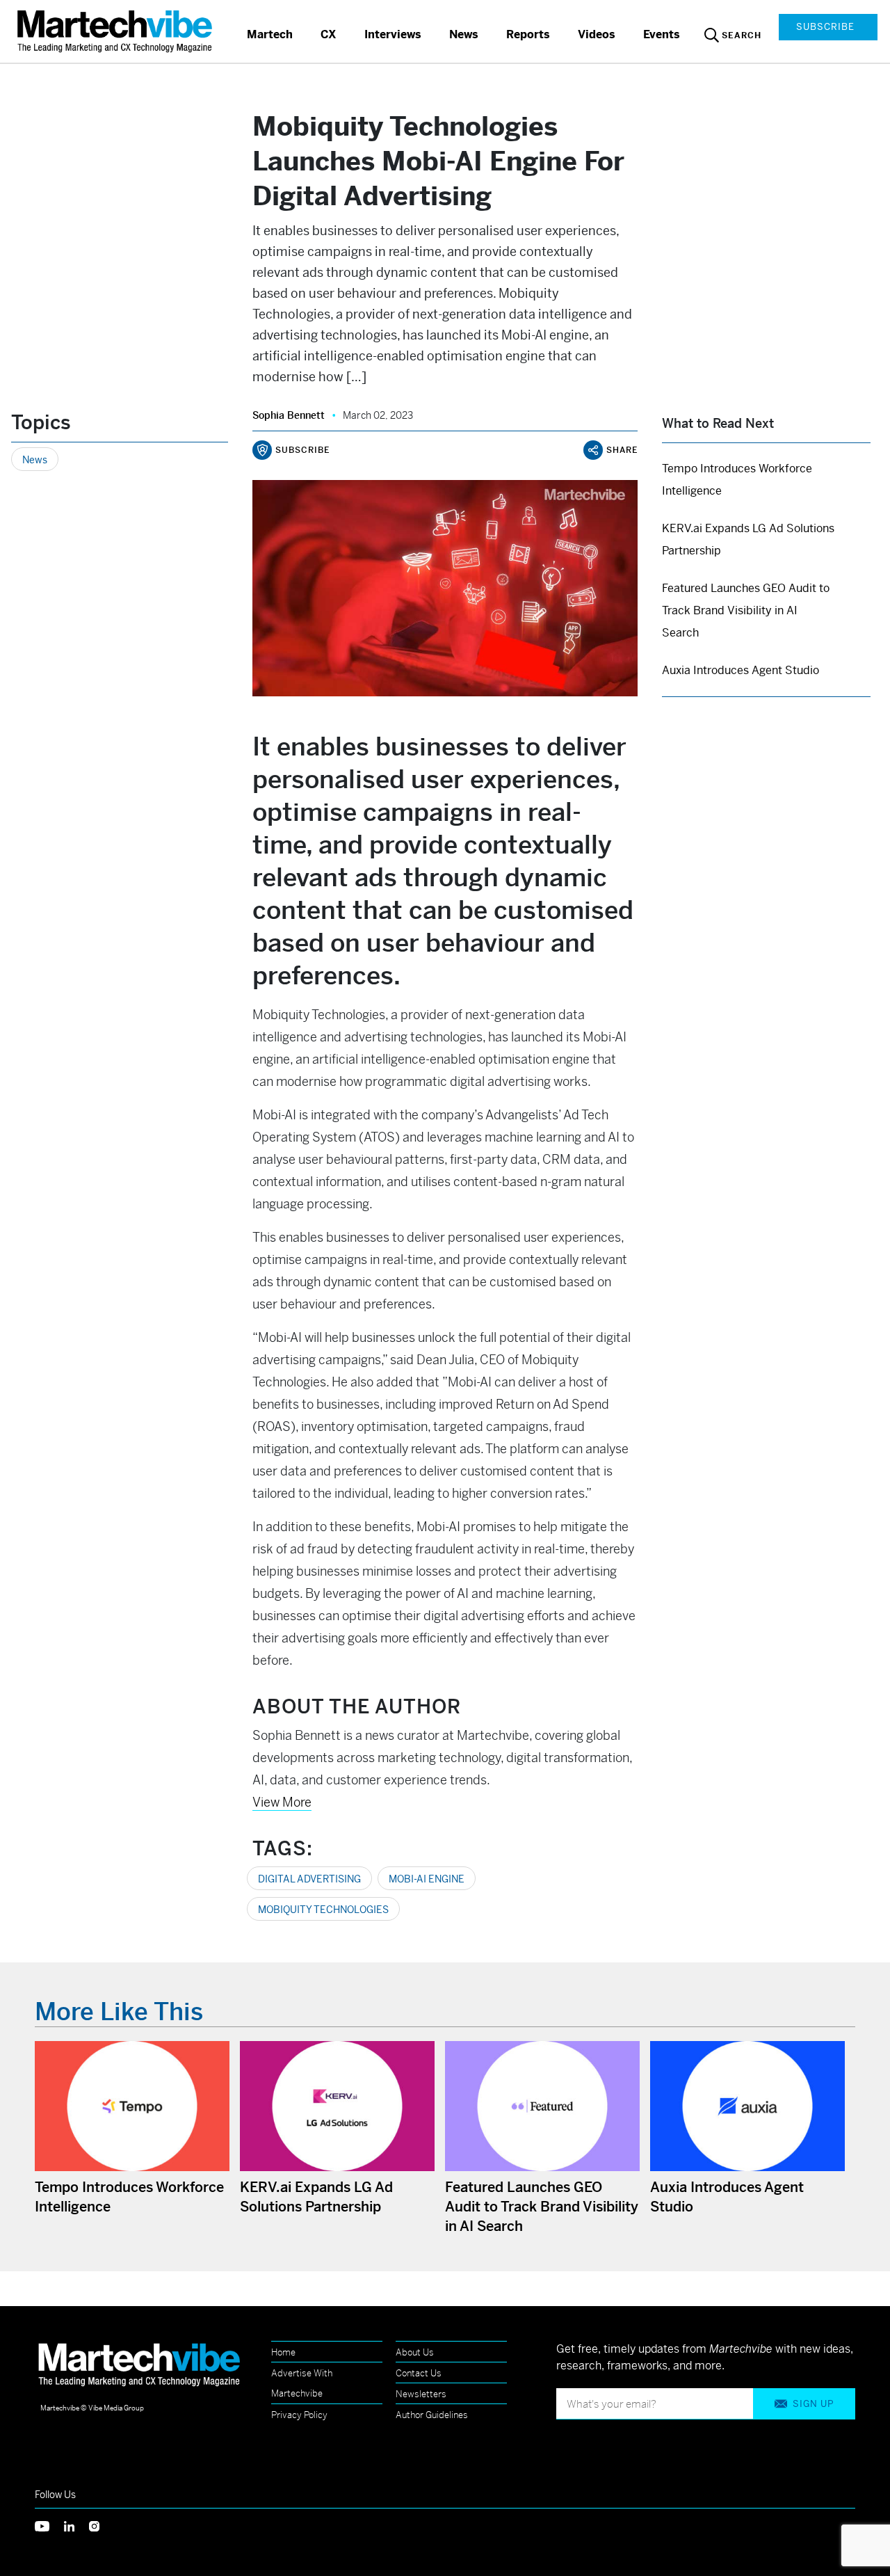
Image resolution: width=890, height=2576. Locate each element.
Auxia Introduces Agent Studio (741, 670)
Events (662, 34)
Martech (270, 34)
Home (283, 2352)
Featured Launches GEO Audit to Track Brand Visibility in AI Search (746, 610)
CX (329, 34)
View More (282, 1802)
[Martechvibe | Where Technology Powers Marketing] (116, 31)
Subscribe (825, 27)
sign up (813, 2404)
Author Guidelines (432, 2415)
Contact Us (419, 2373)
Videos (597, 34)
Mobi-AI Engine (427, 1879)
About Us (415, 2352)
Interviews (393, 34)
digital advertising (309, 1879)
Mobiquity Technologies (323, 1910)
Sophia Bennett (289, 415)
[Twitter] (49, 2525)
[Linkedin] (76, 2525)
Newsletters (421, 2394)
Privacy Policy (299, 2415)
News (464, 34)
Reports (528, 34)
